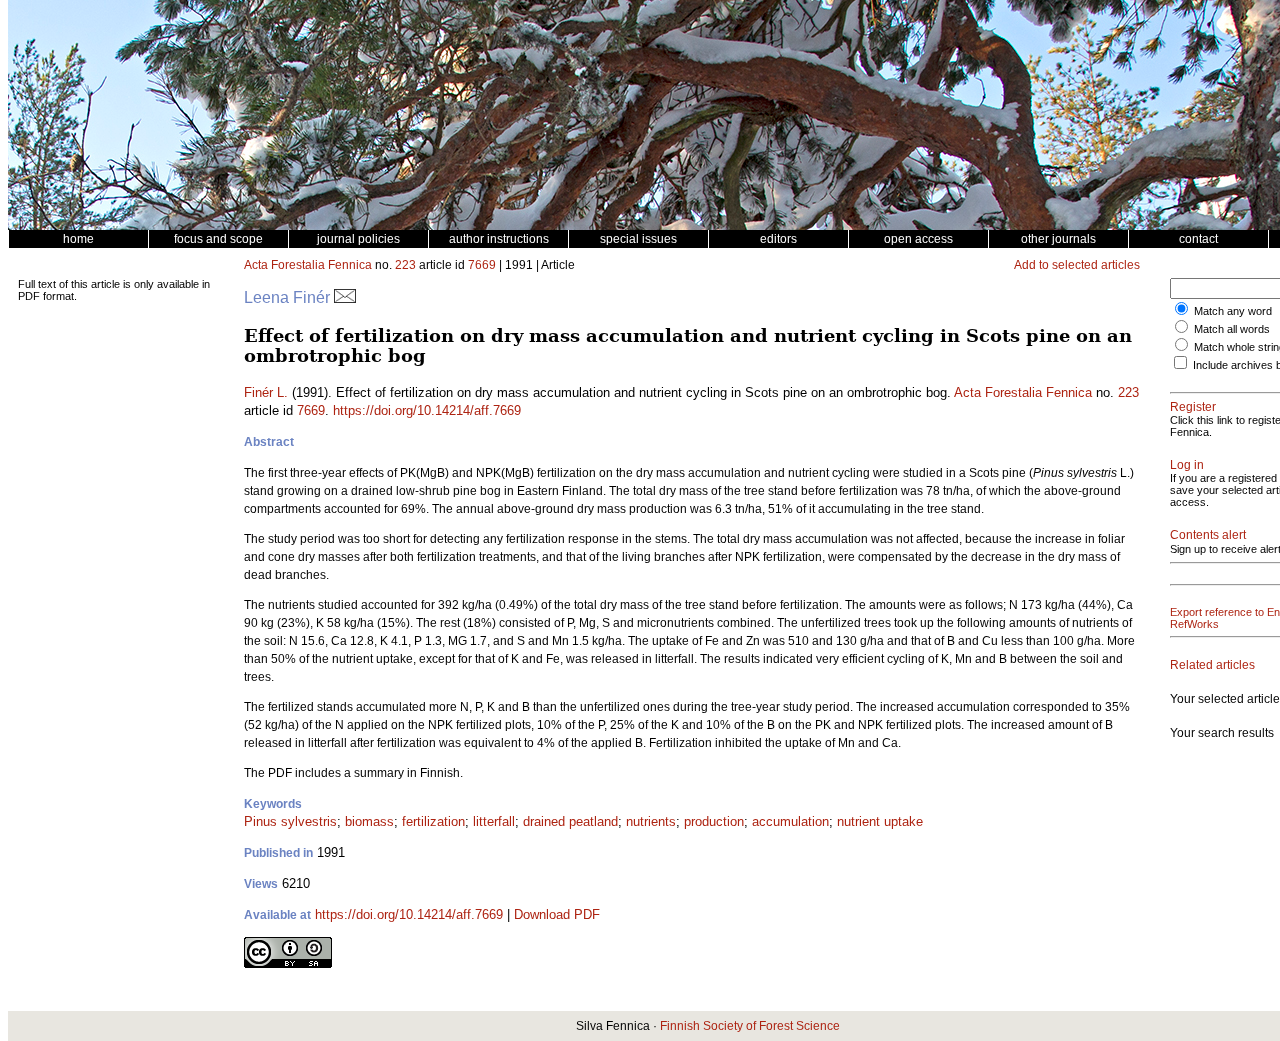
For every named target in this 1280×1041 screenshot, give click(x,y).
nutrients (651, 821)
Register (1193, 407)
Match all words (1232, 329)
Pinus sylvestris (290, 821)
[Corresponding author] (345, 297)
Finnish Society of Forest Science (750, 1026)
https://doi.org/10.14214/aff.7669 (427, 410)
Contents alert (1208, 535)
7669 (482, 265)
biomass (369, 821)
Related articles (1212, 665)
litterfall (494, 821)
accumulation (790, 821)
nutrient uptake (880, 821)
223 (405, 265)
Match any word (1233, 311)
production (714, 821)
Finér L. (266, 392)
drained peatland (570, 821)
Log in (1187, 465)
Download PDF (557, 914)
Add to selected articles (1077, 265)
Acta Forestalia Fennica (308, 265)
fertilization (433, 821)
